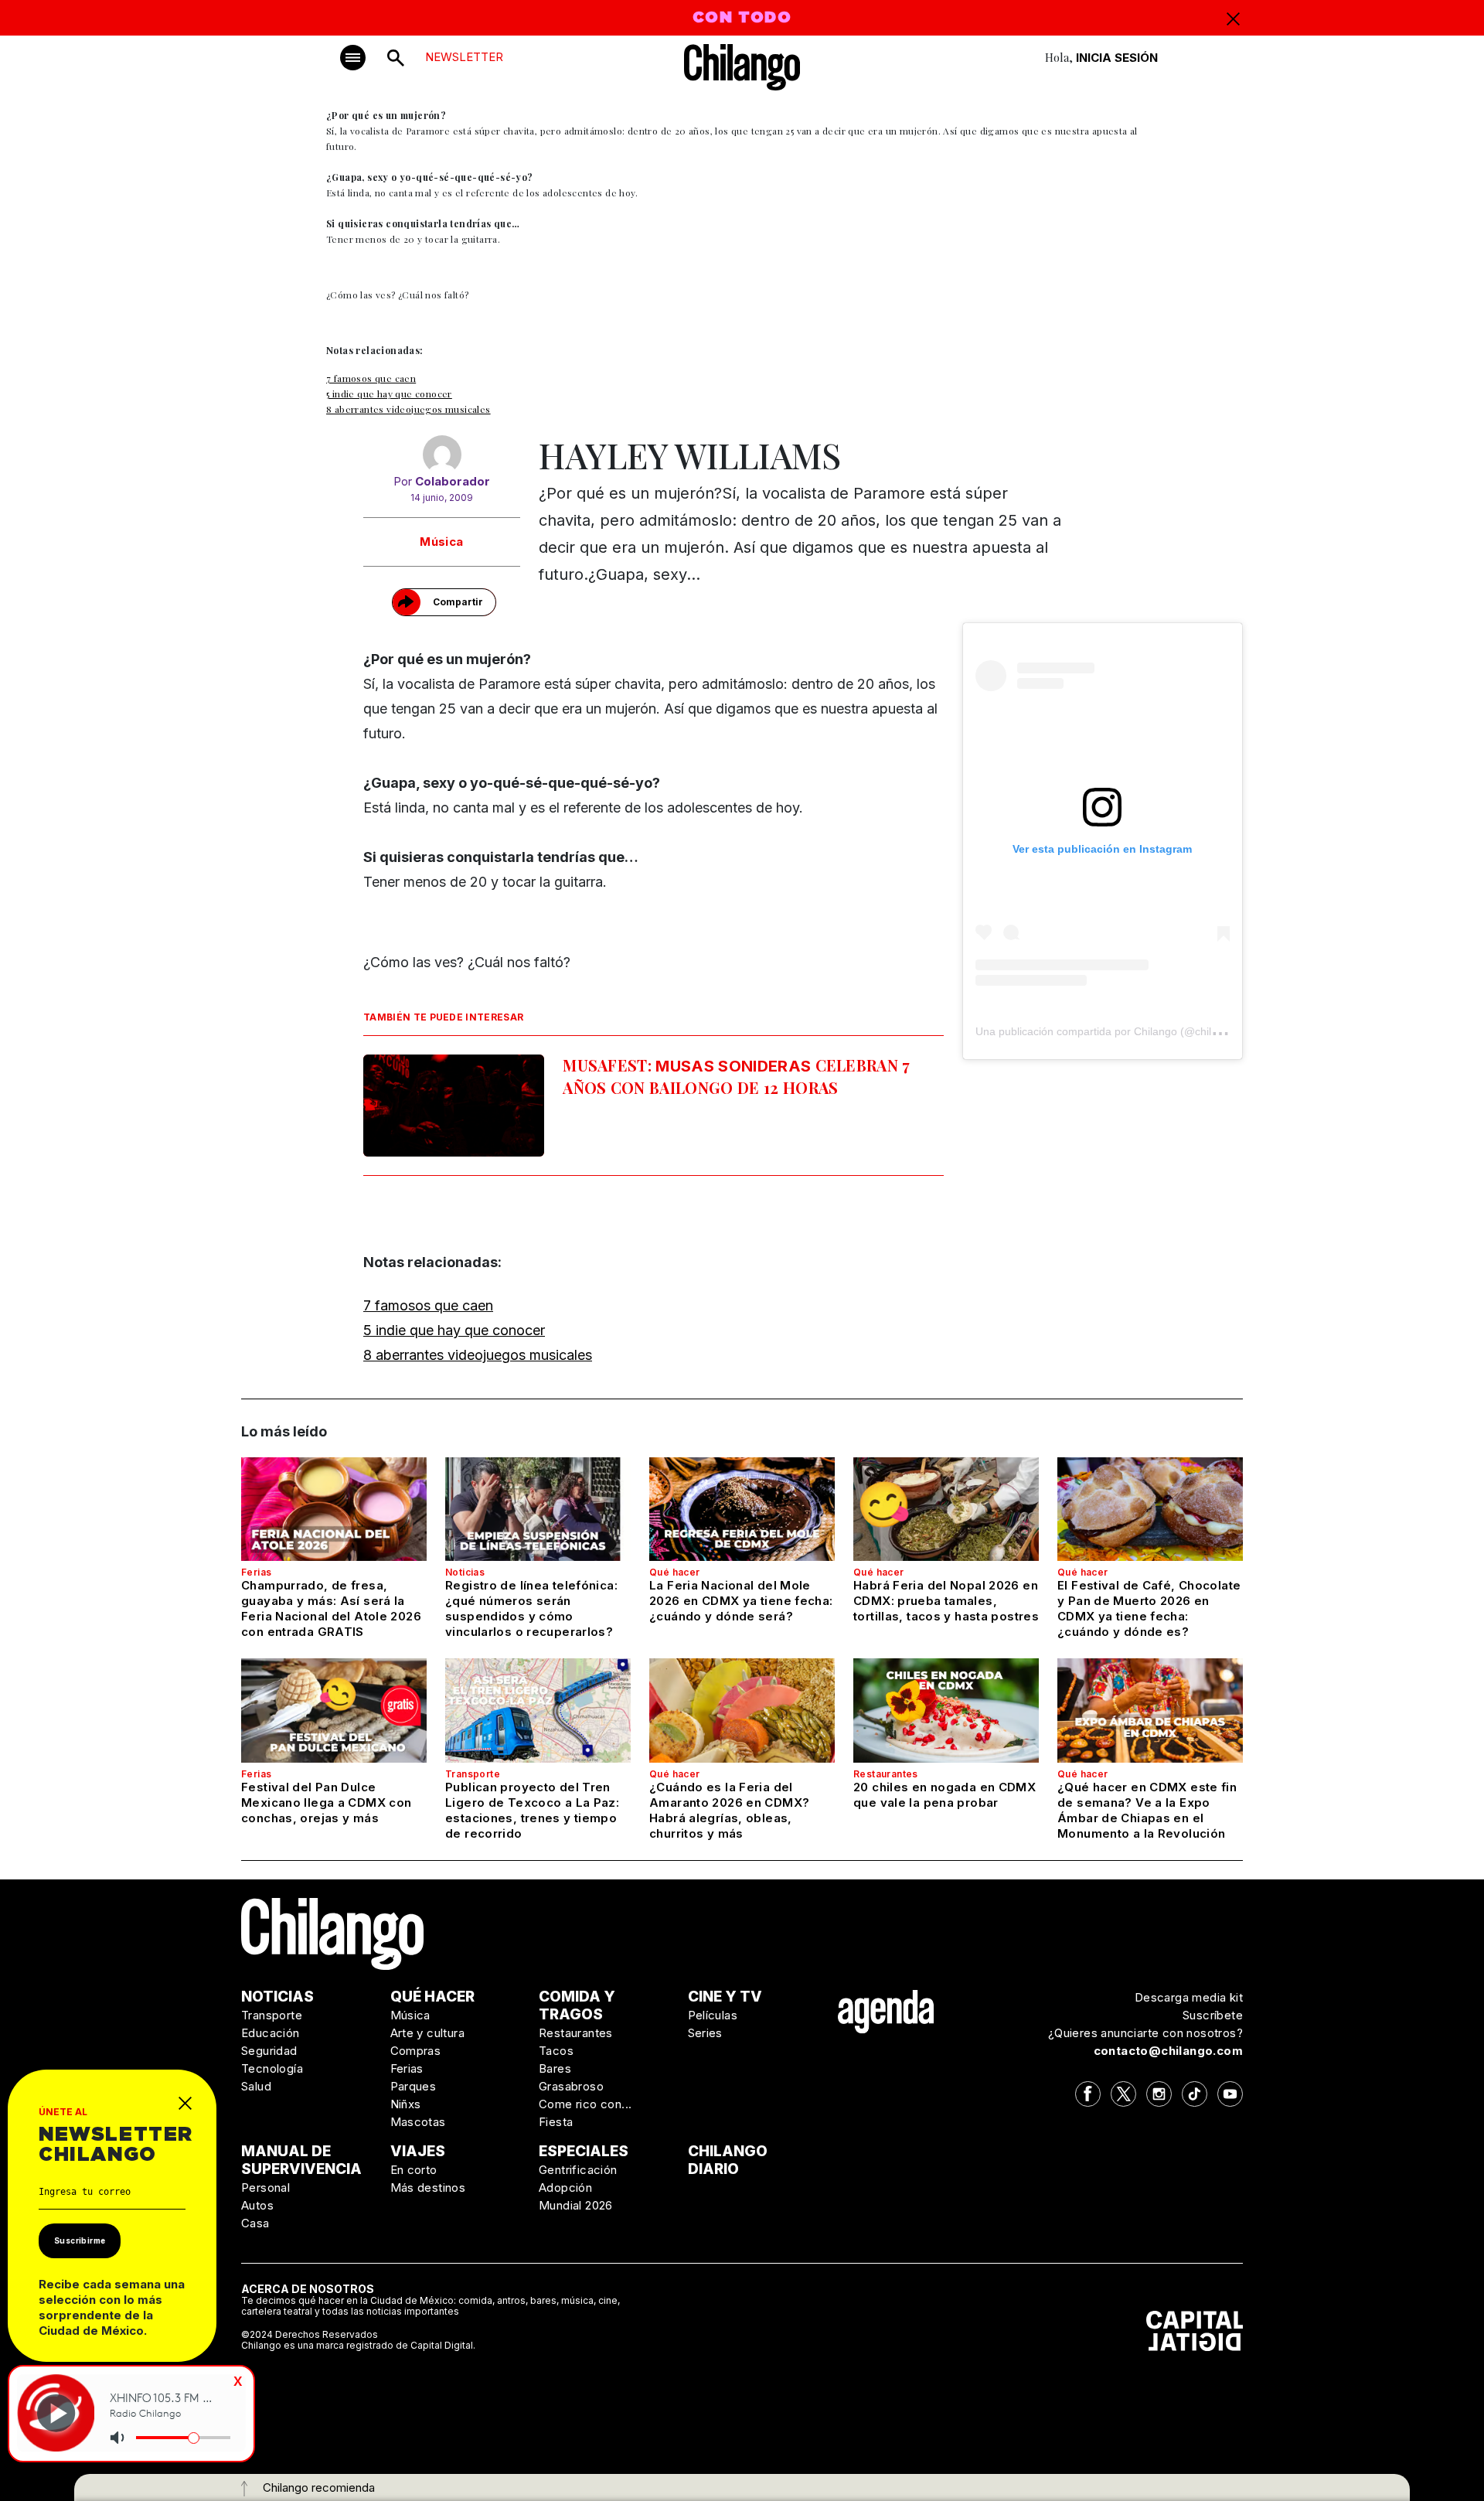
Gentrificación (578, 2170)
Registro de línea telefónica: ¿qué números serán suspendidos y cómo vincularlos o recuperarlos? (531, 1608)
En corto (414, 2170)
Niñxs (406, 2104)
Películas (713, 2015)
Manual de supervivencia (301, 2160)
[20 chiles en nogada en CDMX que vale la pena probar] (946, 1710)
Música (441, 542)
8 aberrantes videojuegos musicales (408, 409)
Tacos (556, 2051)
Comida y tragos (577, 2005)
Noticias (465, 1572)
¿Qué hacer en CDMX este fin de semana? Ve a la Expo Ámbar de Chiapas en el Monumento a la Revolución (1147, 1810)
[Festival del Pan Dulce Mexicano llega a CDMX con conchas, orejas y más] (334, 1710)
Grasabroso (571, 2086)
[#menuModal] (353, 58)
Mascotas (418, 2122)
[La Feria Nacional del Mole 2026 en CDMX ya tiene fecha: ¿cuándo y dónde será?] (742, 1509)
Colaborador (453, 481)
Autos (257, 2205)
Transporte (473, 1774)
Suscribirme (80, 2240)
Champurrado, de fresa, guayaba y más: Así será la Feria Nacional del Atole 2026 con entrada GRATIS (331, 1608)
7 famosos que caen (371, 378)
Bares (555, 2068)
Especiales (584, 2151)
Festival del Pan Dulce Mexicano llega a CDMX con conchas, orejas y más (326, 1802)
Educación (271, 2033)
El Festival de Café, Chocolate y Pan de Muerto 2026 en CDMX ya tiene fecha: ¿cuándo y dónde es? (1149, 1608)
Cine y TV (725, 1997)
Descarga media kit (1189, 1997)
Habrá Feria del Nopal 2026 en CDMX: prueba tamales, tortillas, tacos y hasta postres (946, 1601)
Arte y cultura (428, 2033)
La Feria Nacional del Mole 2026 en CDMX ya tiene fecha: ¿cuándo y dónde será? (741, 1601)
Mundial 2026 (576, 2205)
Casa (255, 2223)
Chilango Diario (728, 2160)
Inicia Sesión (1117, 58)
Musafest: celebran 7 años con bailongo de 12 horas (737, 1076)
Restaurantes (886, 1774)
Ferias (256, 1572)
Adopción (565, 2188)
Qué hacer (675, 1572)
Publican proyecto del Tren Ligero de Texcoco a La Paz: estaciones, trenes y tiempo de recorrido (532, 1810)
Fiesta (556, 2122)
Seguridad (269, 2051)
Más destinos (428, 2188)
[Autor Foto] (442, 455)
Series (705, 2033)
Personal (265, 2188)
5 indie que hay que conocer (389, 394)
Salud (256, 2086)
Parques (414, 2086)
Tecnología (272, 2068)
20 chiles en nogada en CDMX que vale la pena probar (945, 1795)
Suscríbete (1213, 2015)
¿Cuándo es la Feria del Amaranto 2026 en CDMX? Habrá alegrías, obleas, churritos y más (729, 1810)
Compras (416, 2051)
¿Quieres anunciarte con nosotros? (1145, 2033)
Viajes (418, 2151)
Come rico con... (585, 2104)
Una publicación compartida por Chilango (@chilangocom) (1118, 1031)
